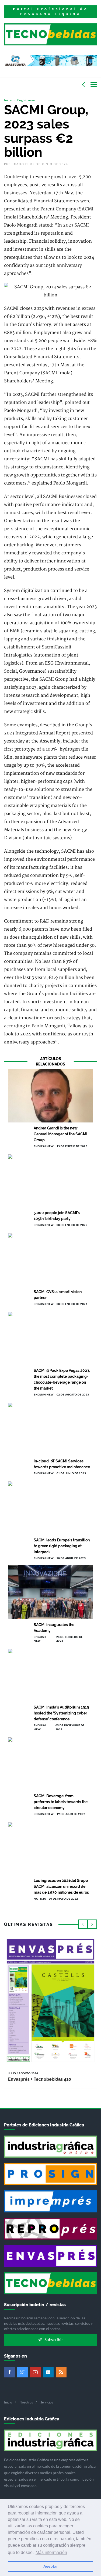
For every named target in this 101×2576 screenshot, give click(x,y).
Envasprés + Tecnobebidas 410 (40, 2079)
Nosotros (26, 2402)
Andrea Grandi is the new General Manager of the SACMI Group (60, 1134)
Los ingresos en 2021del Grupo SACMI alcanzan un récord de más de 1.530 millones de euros (61, 1886)
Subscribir (53, 2340)
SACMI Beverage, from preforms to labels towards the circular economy (61, 1802)
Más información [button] (51, 2552)
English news (26, 100)
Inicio (8, 100)
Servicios (47, 2402)
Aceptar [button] (50, 2566)
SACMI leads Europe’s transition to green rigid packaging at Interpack (62, 1546)
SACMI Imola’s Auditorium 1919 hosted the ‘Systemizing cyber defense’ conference (61, 1713)
